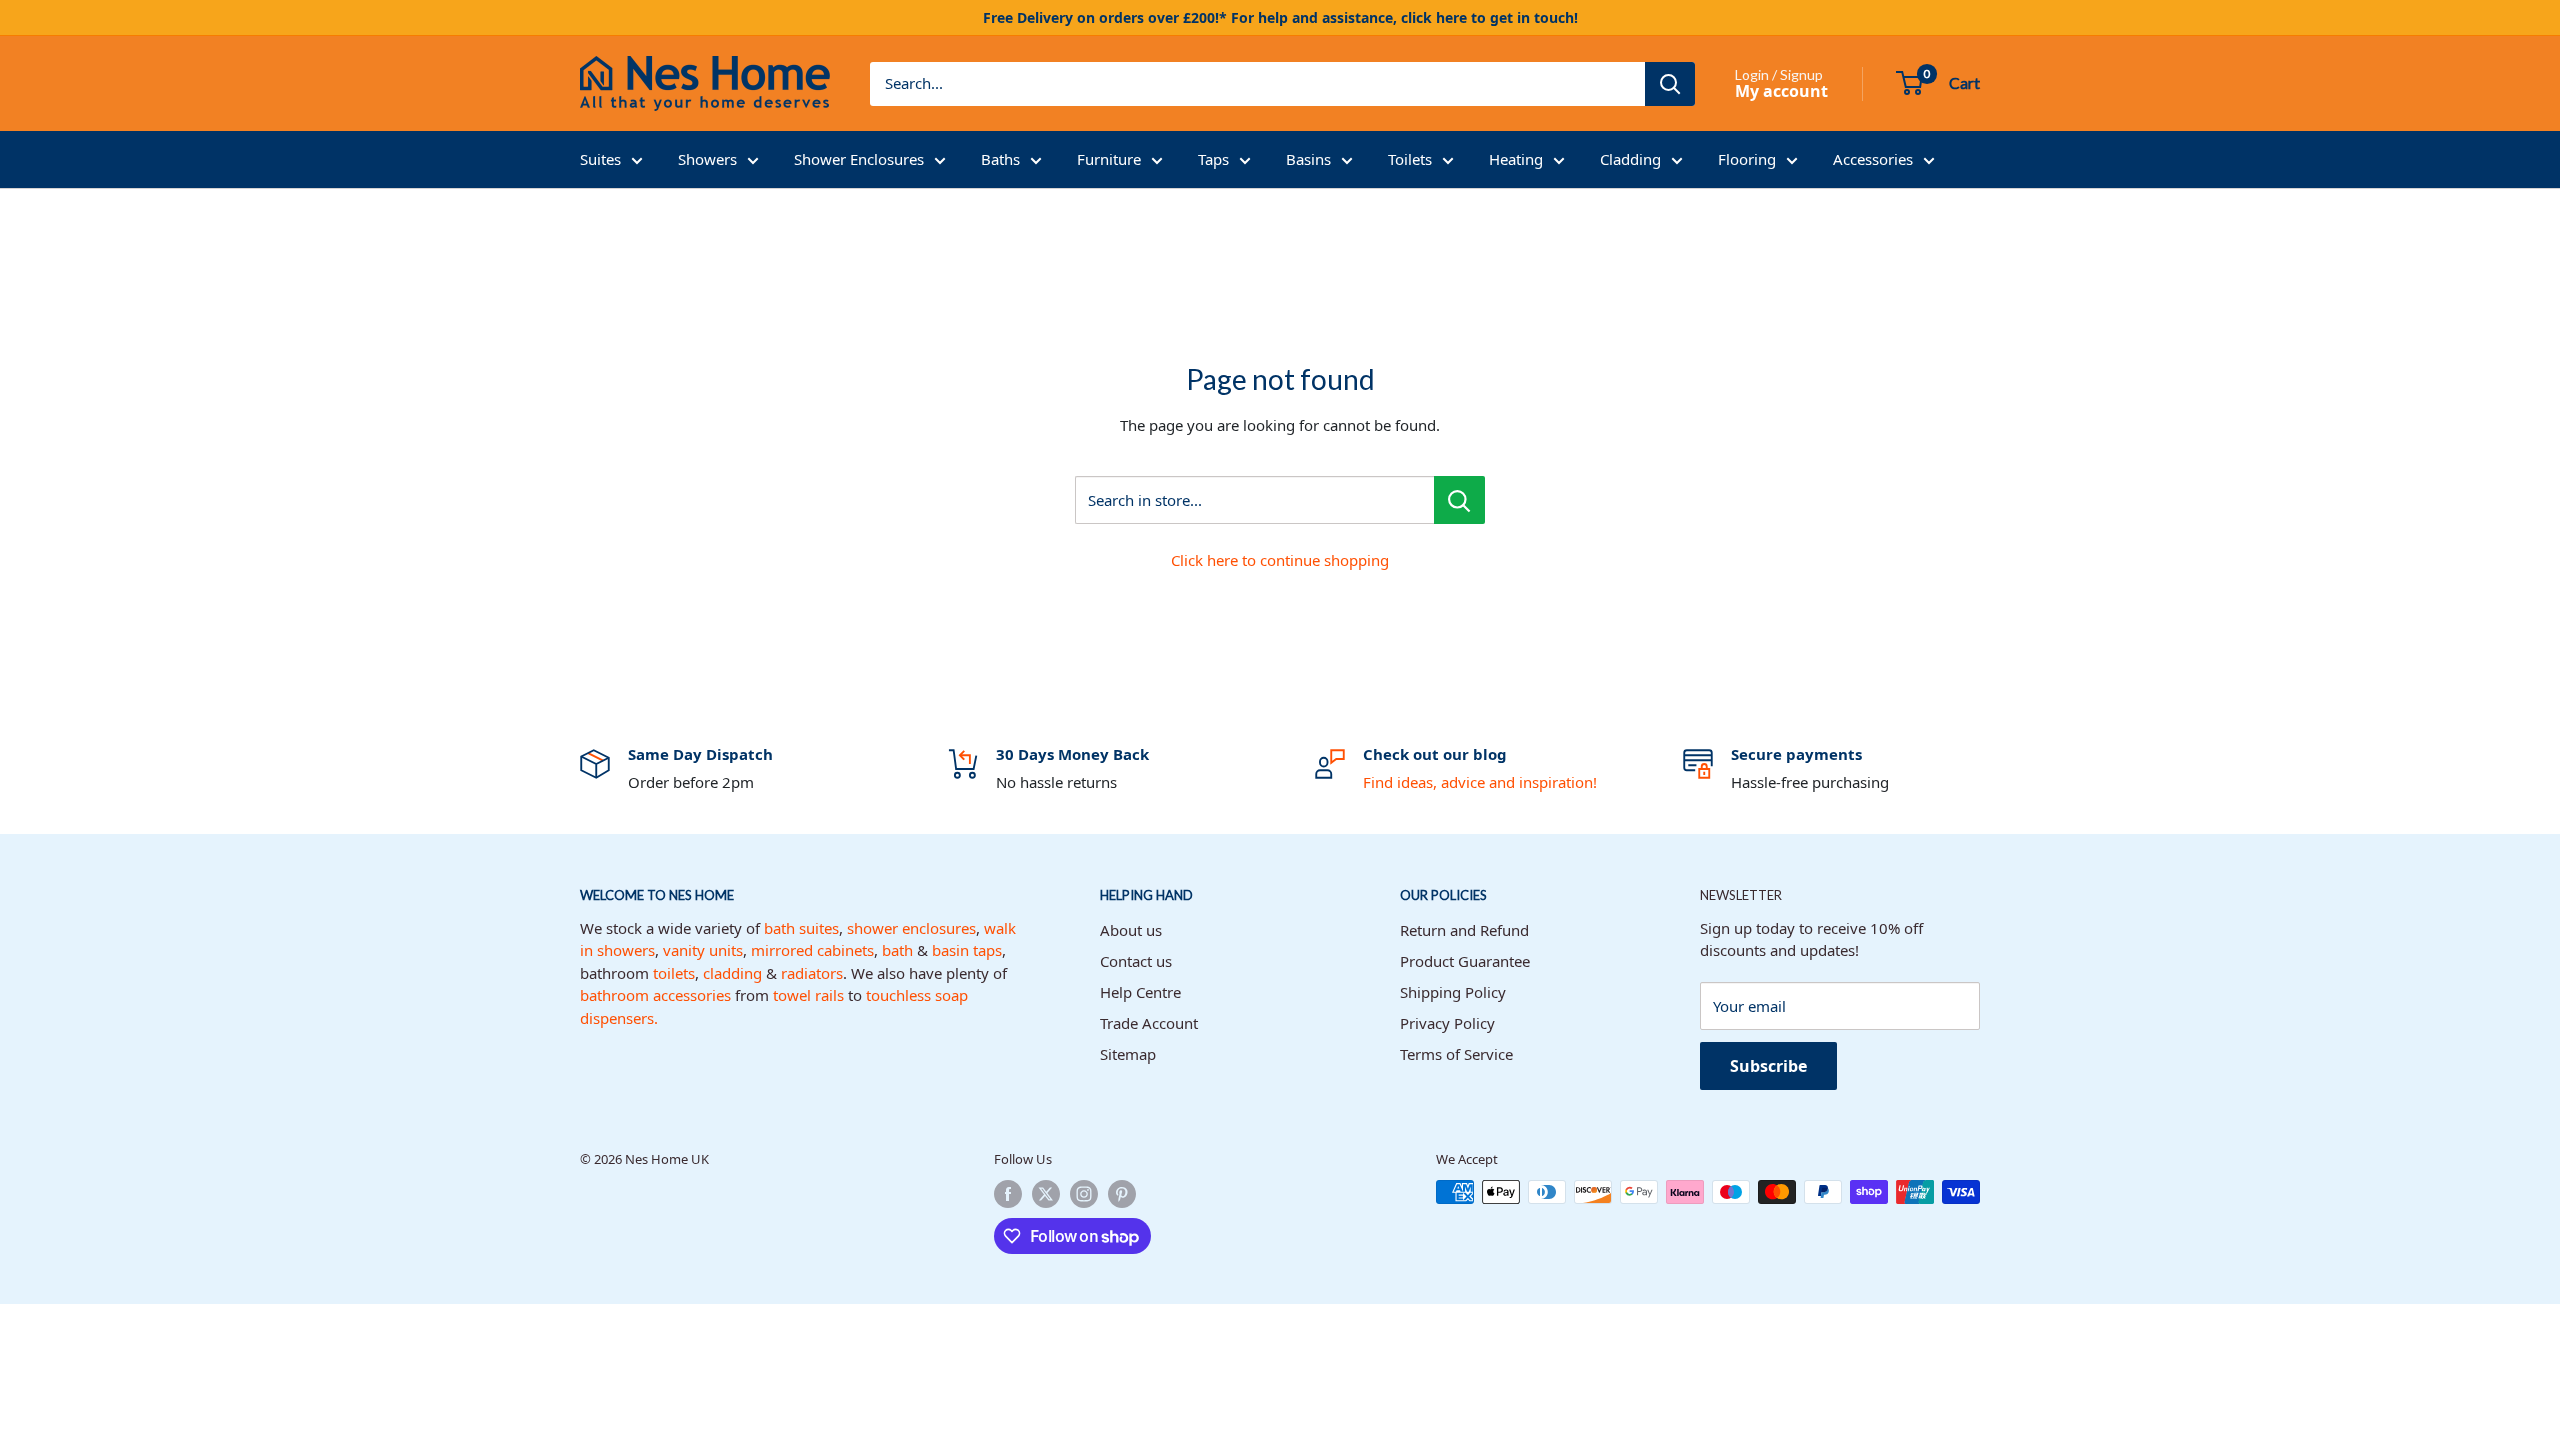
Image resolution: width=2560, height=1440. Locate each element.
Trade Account (1149, 1023)
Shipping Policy (1453, 992)
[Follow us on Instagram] (1084, 1194)
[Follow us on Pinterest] (1122, 1194)
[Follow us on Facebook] (1008, 1194)
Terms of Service (1456, 1054)
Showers (707, 159)
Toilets (1410, 159)
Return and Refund (1464, 930)
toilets (674, 973)
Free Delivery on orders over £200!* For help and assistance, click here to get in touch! (1280, 17)
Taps (1213, 159)
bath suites (801, 928)
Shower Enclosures (859, 159)
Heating (1516, 159)
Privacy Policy (1447, 1023)
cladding (732, 973)
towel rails (808, 995)
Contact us (1136, 961)
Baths (1000, 159)
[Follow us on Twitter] (1046, 1194)
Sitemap (1128, 1054)
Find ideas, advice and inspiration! (1480, 782)
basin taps (967, 950)
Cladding (1630, 159)
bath (897, 950)
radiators (812, 973)
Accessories (1873, 159)
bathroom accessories (655, 995)
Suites (600, 159)
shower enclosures (911, 928)
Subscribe (1768, 1066)
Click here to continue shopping (1280, 560)
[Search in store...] (1459, 500)
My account (1781, 91)
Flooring (1747, 159)
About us (1131, 930)
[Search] (1670, 84)
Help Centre (1140, 992)
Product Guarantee (1465, 961)
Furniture (1109, 159)
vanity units (703, 950)
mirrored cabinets (812, 950)
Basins (1308, 159)
